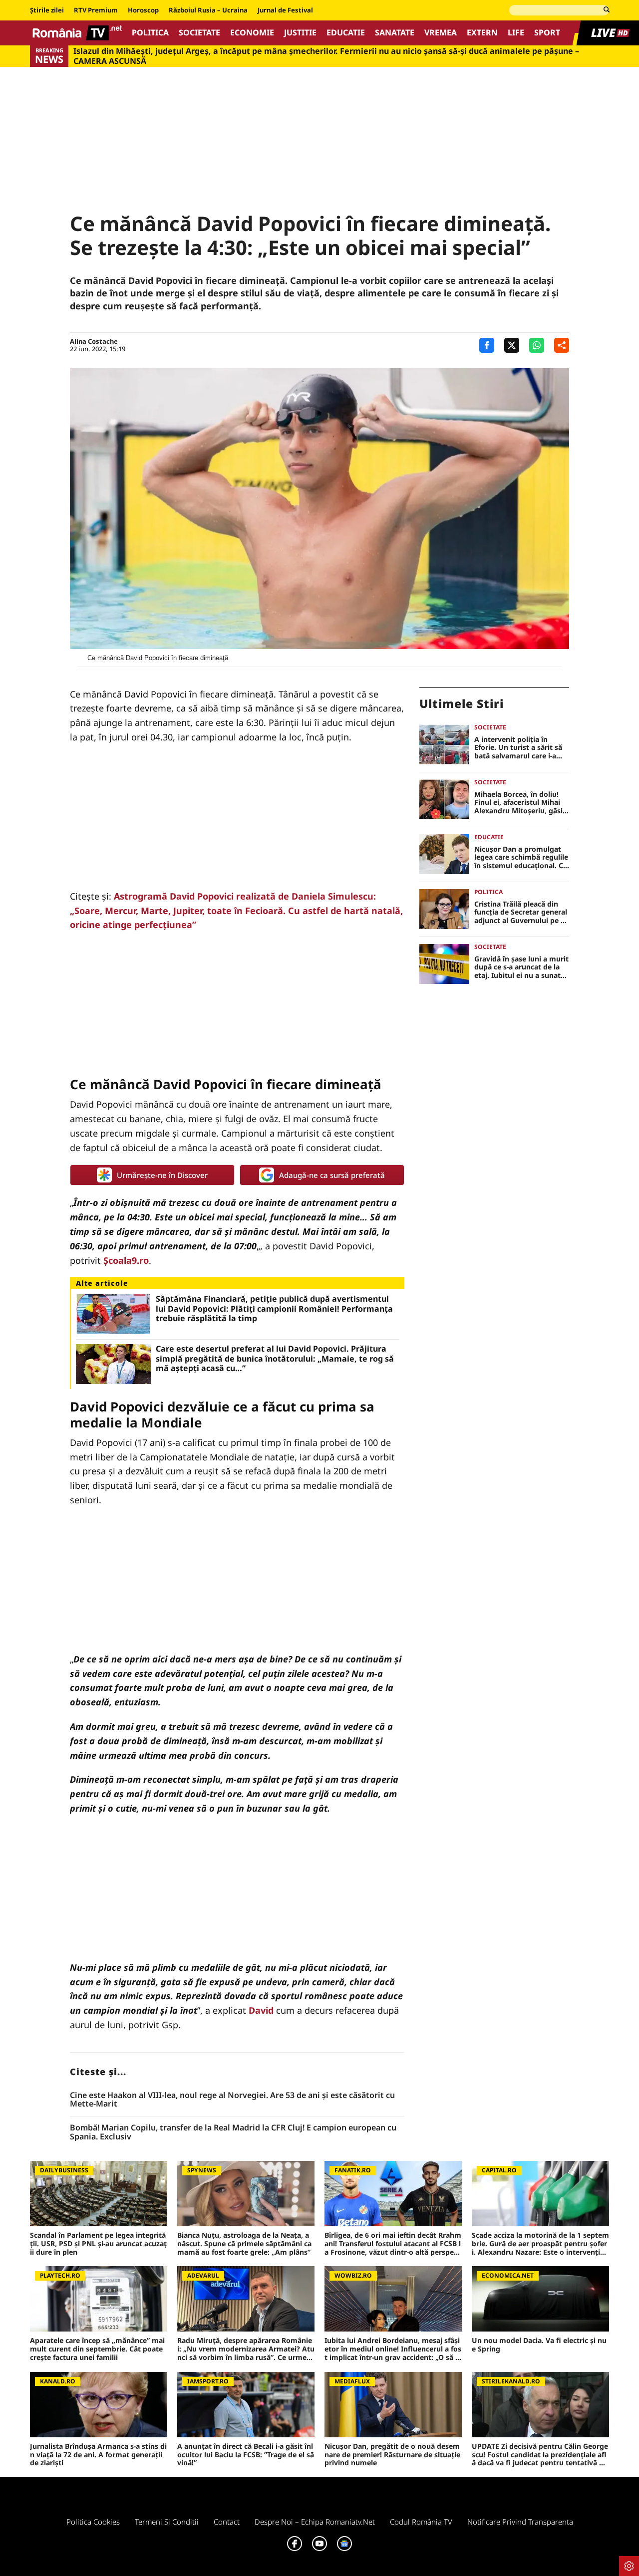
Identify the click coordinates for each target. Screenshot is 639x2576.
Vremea (441, 33)
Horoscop (143, 10)
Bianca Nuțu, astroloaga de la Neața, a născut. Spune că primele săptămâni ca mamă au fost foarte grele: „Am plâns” (244, 2244)
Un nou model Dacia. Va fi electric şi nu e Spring (539, 2345)
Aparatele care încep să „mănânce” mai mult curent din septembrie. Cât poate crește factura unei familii (97, 2349)
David (261, 2010)
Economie (252, 33)
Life (516, 33)
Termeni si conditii (167, 2522)
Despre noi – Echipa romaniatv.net (315, 2522)
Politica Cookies (93, 2522)
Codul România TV (421, 2522)
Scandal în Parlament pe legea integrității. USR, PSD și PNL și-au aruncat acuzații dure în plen (98, 2244)
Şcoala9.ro (126, 1260)
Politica (150, 33)
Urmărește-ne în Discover (162, 1175)
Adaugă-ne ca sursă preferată (332, 1175)
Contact (227, 2522)
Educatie (346, 33)
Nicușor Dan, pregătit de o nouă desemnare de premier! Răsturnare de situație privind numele (392, 2455)
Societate (199, 33)
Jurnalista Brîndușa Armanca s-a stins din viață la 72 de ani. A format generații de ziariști (98, 2455)
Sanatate (395, 33)
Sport (547, 33)
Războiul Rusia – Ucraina (208, 10)
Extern (482, 33)
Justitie (300, 33)
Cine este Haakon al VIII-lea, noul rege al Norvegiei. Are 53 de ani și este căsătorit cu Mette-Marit (232, 2100)
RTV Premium (96, 10)
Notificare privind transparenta (520, 2522)
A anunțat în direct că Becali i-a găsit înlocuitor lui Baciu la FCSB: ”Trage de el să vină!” (246, 2455)
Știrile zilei (47, 10)
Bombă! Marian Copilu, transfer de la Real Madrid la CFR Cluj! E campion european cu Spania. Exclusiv (233, 2132)
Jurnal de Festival (285, 10)
